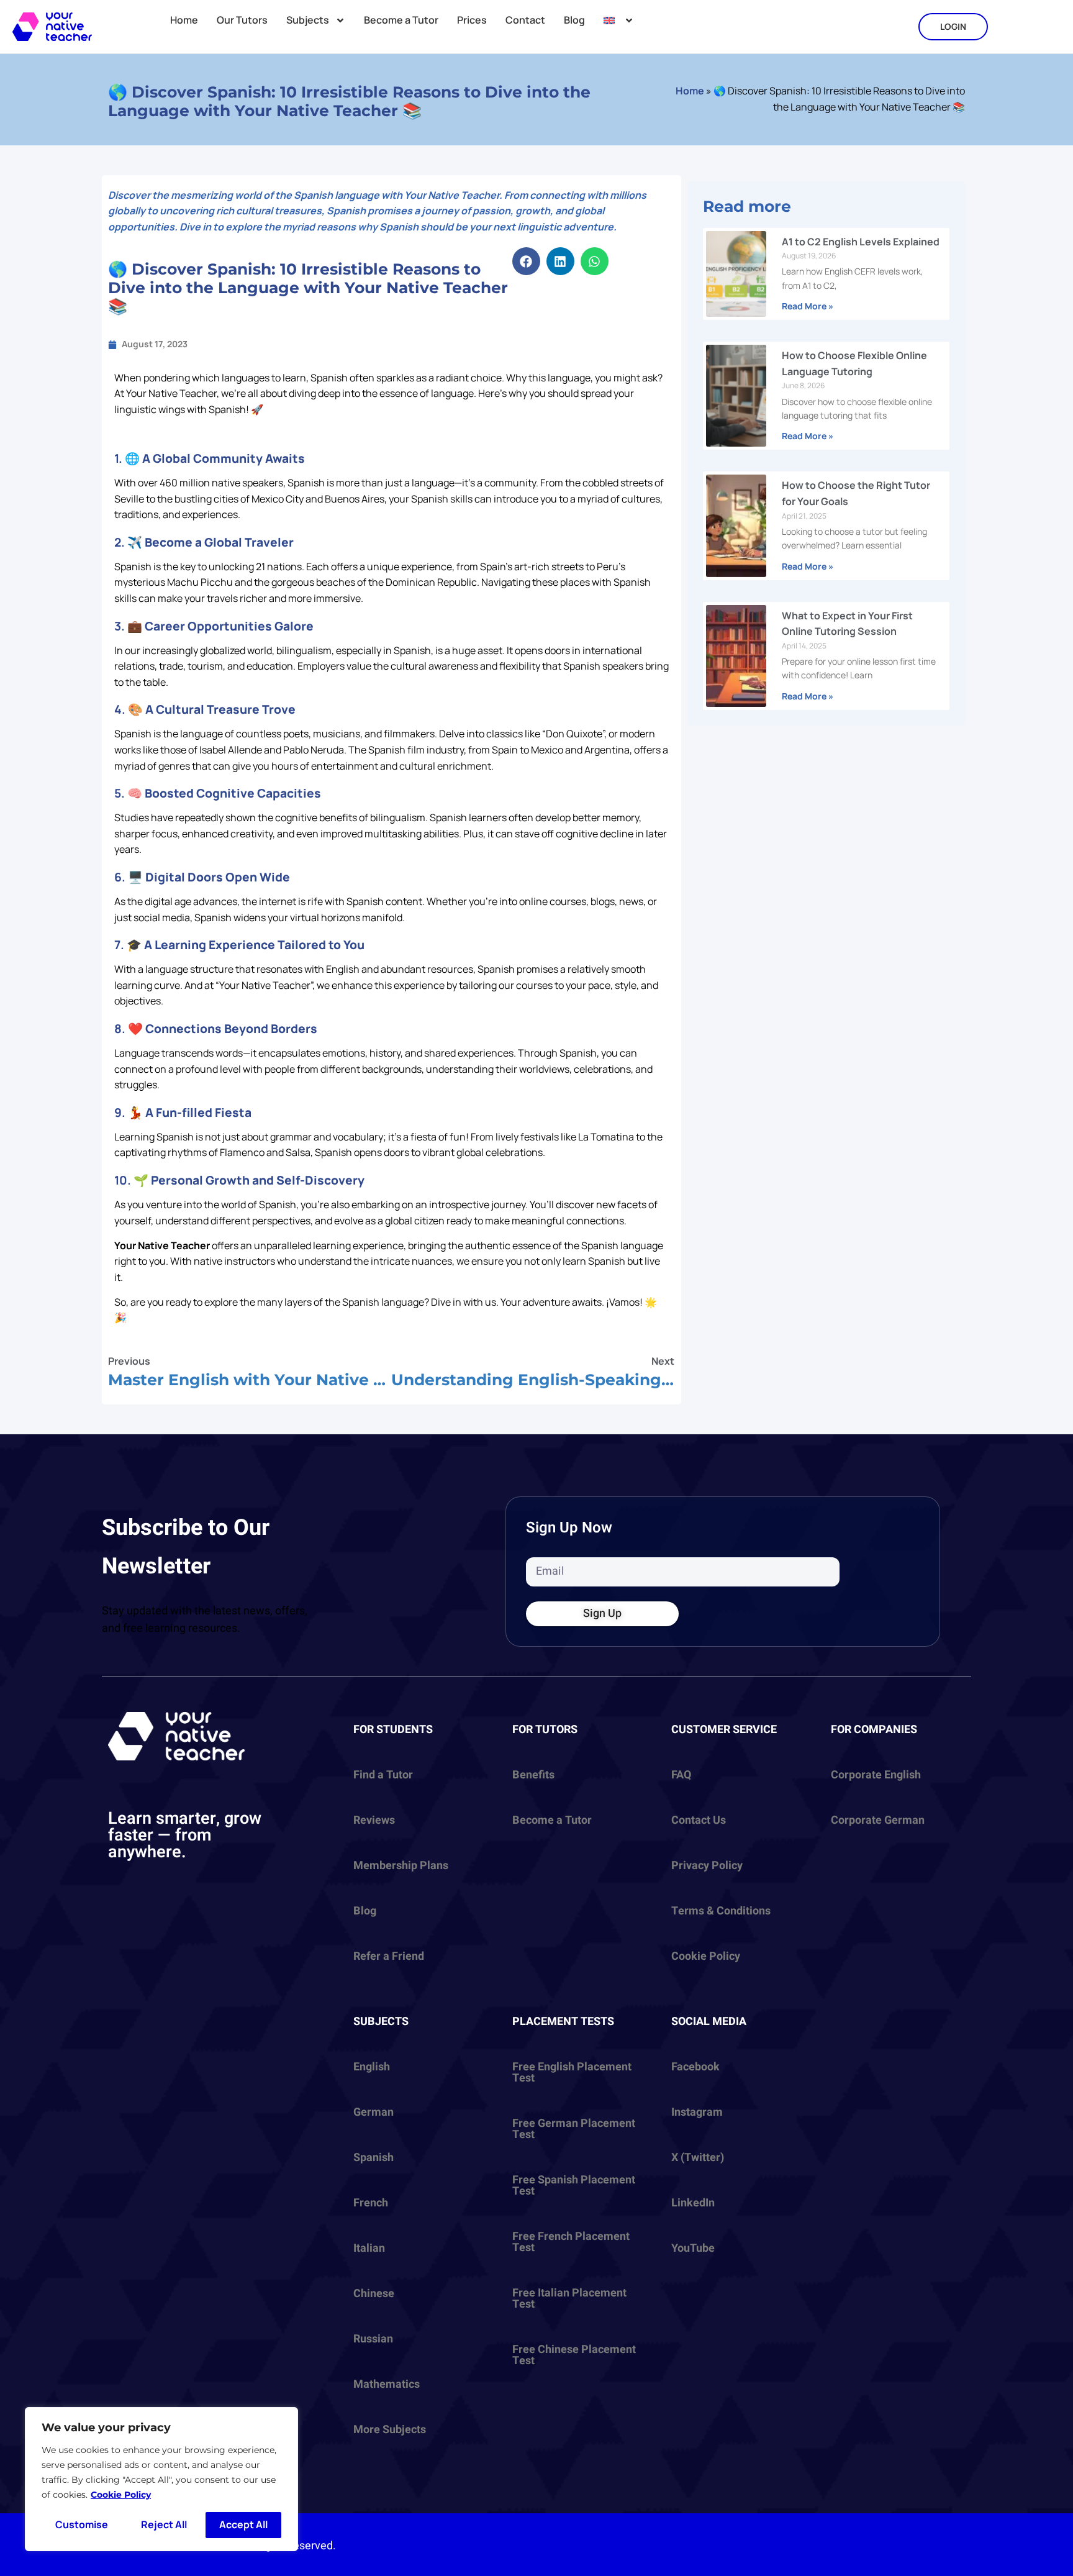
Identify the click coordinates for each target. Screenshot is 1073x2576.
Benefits (533, 1775)
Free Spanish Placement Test (574, 2186)
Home (184, 20)
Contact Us (699, 1820)
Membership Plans (401, 1866)
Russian (373, 2339)
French (371, 2203)
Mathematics (387, 2384)
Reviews (374, 1820)
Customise (82, 2524)
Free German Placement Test (574, 2129)
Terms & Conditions (721, 1911)
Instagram (697, 2112)
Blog (574, 20)
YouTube (693, 2248)
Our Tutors (242, 20)
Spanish (374, 2158)
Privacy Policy (707, 1866)
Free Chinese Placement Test (574, 2355)
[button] (526, 261)
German (374, 2112)
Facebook (695, 2067)
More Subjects (390, 2430)
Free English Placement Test (572, 2073)
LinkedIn (693, 2203)
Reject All (164, 2524)
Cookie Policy (121, 2495)
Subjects (308, 20)
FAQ (681, 1775)
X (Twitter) (698, 2158)
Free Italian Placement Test (569, 2299)
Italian (369, 2248)
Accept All (243, 2524)
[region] (161, 2479)
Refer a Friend (389, 1956)
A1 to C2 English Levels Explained (861, 242)
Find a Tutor (383, 1775)
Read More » (808, 306)
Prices (472, 20)
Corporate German (878, 1820)
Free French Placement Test (571, 2242)
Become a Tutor (401, 20)
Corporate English (876, 1775)
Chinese (374, 2294)
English (372, 2067)
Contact (525, 20)
